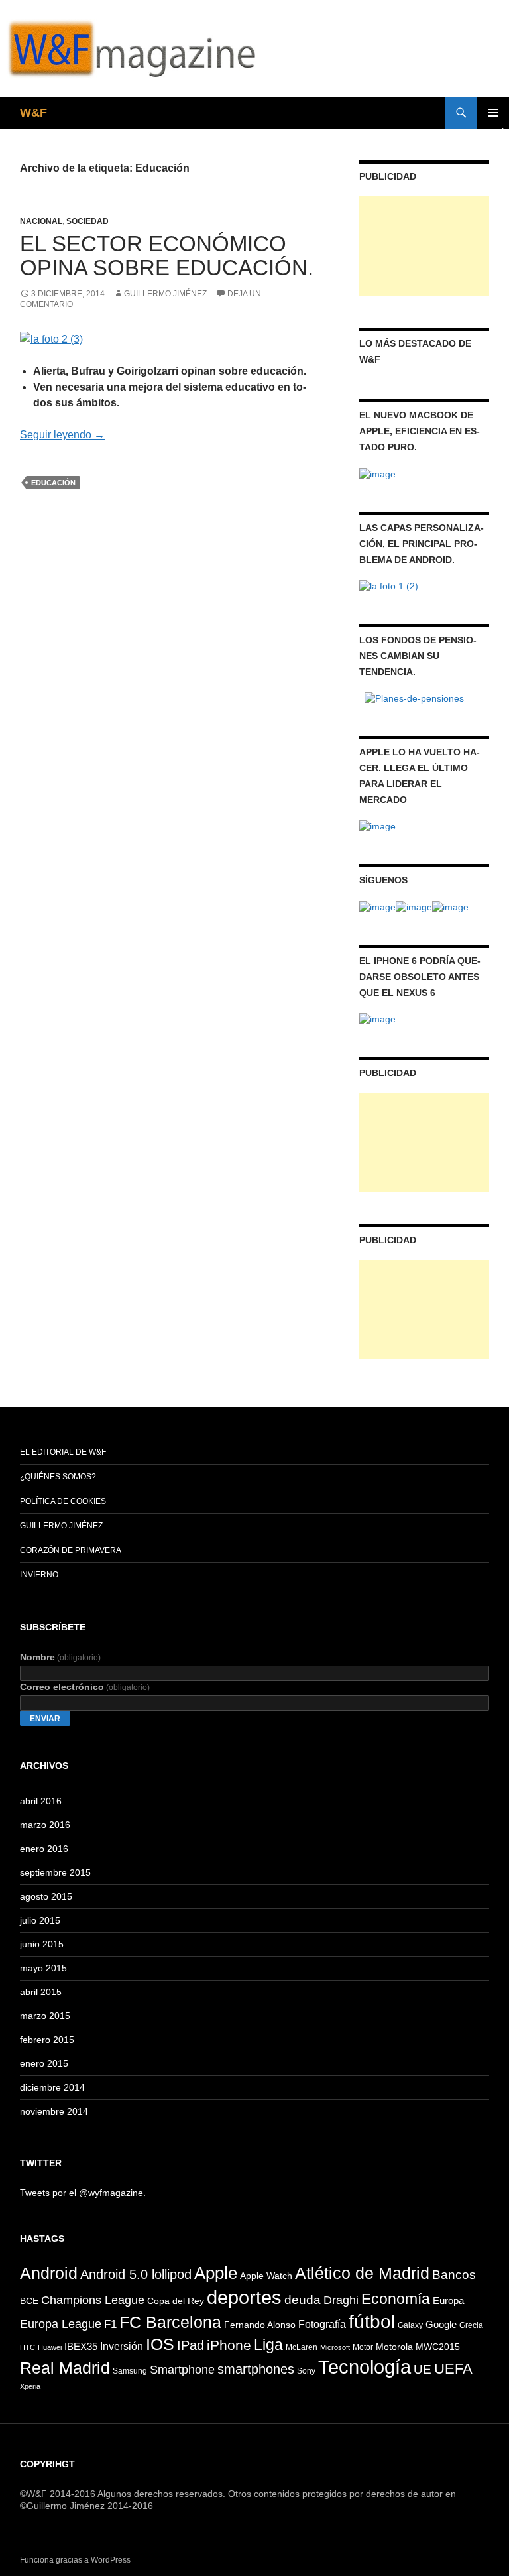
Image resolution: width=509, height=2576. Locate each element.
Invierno (39, 1575)
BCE (29, 2301)
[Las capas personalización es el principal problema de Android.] (389, 585)
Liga (268, 2345)
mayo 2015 (43, 1968)
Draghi (341, 2300)
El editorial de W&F (63, 1452)
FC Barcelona (170, 2322)
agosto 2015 (46, 1896)
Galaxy (410, 2325)
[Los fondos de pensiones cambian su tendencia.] (414, 698)
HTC (28, 2347)
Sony (306, 2371)
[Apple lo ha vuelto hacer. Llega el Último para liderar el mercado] (377, 826)
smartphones (256, 2369)
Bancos (454, 2275)
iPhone (229, 2345)
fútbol (372, 2321)
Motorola (394, 2347)
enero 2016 (44, 1849)
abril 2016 (41, 1801)
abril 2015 (41, 1992)
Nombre (60, 1657)
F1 (110, 2324)
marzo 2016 (45, 1825)
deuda (303, 2300)
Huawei (50, 2347)
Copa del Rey (176, 2301)
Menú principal (493, 113)
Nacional (41, 221)
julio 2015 (40, 1920)
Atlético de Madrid (362, 2273)
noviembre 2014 (54, 2111)
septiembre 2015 (55, 1872)
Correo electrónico (85, 1687)
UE (423, 2369)
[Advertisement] (424, 246)
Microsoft (335, 2347)
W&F (33, 113)
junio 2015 (42, 1944)
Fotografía (322, 2324)
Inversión (122, 2346)
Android (49, 2273)
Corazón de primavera (71, 1550)
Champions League (93, 2300)
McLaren (302, 2347)
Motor (363, 2347)
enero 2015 (44, 2063)
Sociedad (87, 221)
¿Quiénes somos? (58, 1477)
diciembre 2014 (52, 2087)
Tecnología (365, 2367)
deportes (244, 2297)
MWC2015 (438, 2347)
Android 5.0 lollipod (136, 2274)
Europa (448, 2300)
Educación (53, 483)
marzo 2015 (45, 2016)
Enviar (45, 1719)
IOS (160, 2344)
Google (441, 2324)
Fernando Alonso (260, 2325)
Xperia (30, 2386)
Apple (216, 2273)
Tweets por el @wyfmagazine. (83, 2193)
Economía (396, 2299)
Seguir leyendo (62, 435)
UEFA (453, 2369)
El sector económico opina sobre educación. (167, 256)
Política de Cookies (63, 1501)
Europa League (61, 2324)
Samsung (130, 2371)
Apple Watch (266, 2276)
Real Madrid (65, 2368)
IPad (191, 2345)
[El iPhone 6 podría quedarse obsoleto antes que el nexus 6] (377, 1018)
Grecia (471, 2325)
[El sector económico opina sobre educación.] (51, 338)
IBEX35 (81, 2346)
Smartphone (182, 2370)
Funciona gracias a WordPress (75, 2560)
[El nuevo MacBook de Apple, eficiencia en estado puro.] (377, 473)
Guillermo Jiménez (165, 294)
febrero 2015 (47, 2040)
